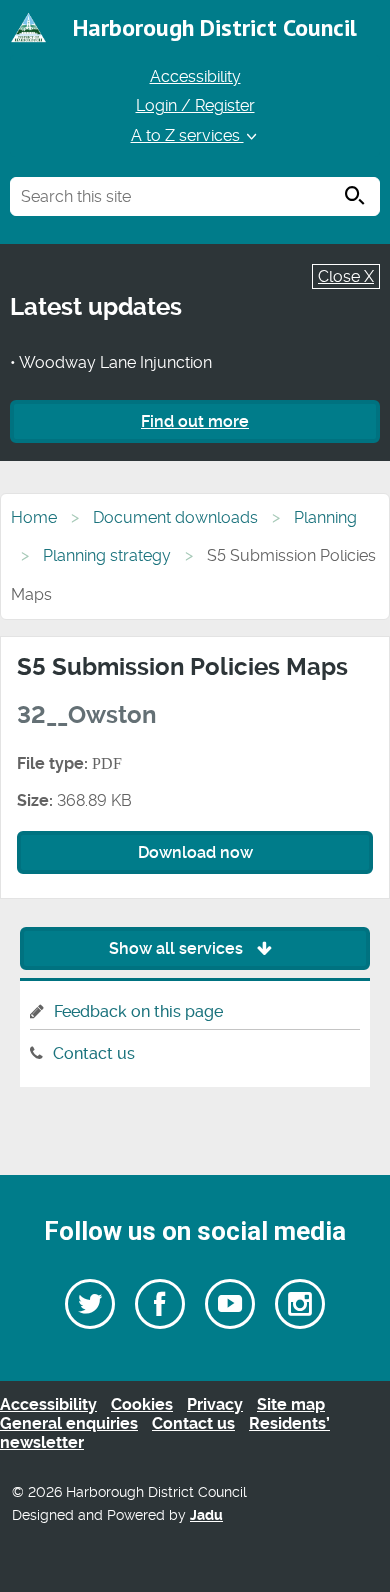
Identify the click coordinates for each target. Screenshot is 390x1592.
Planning (325, 517)
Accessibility (195, 76)
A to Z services (187, 135)
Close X (346, 276)
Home (34, 517)
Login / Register (195, 105)
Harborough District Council (215, 27)
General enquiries (69, 1423)
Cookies (142, 1404)
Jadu (206, 1515)
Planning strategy (107, 555)
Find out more (195, 421)
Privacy (215, 1404)
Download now (195, 852)
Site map (291, 1404)
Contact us (94, 1053)
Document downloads (175, 517)
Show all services (178, 948)
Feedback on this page (138, 1011)
